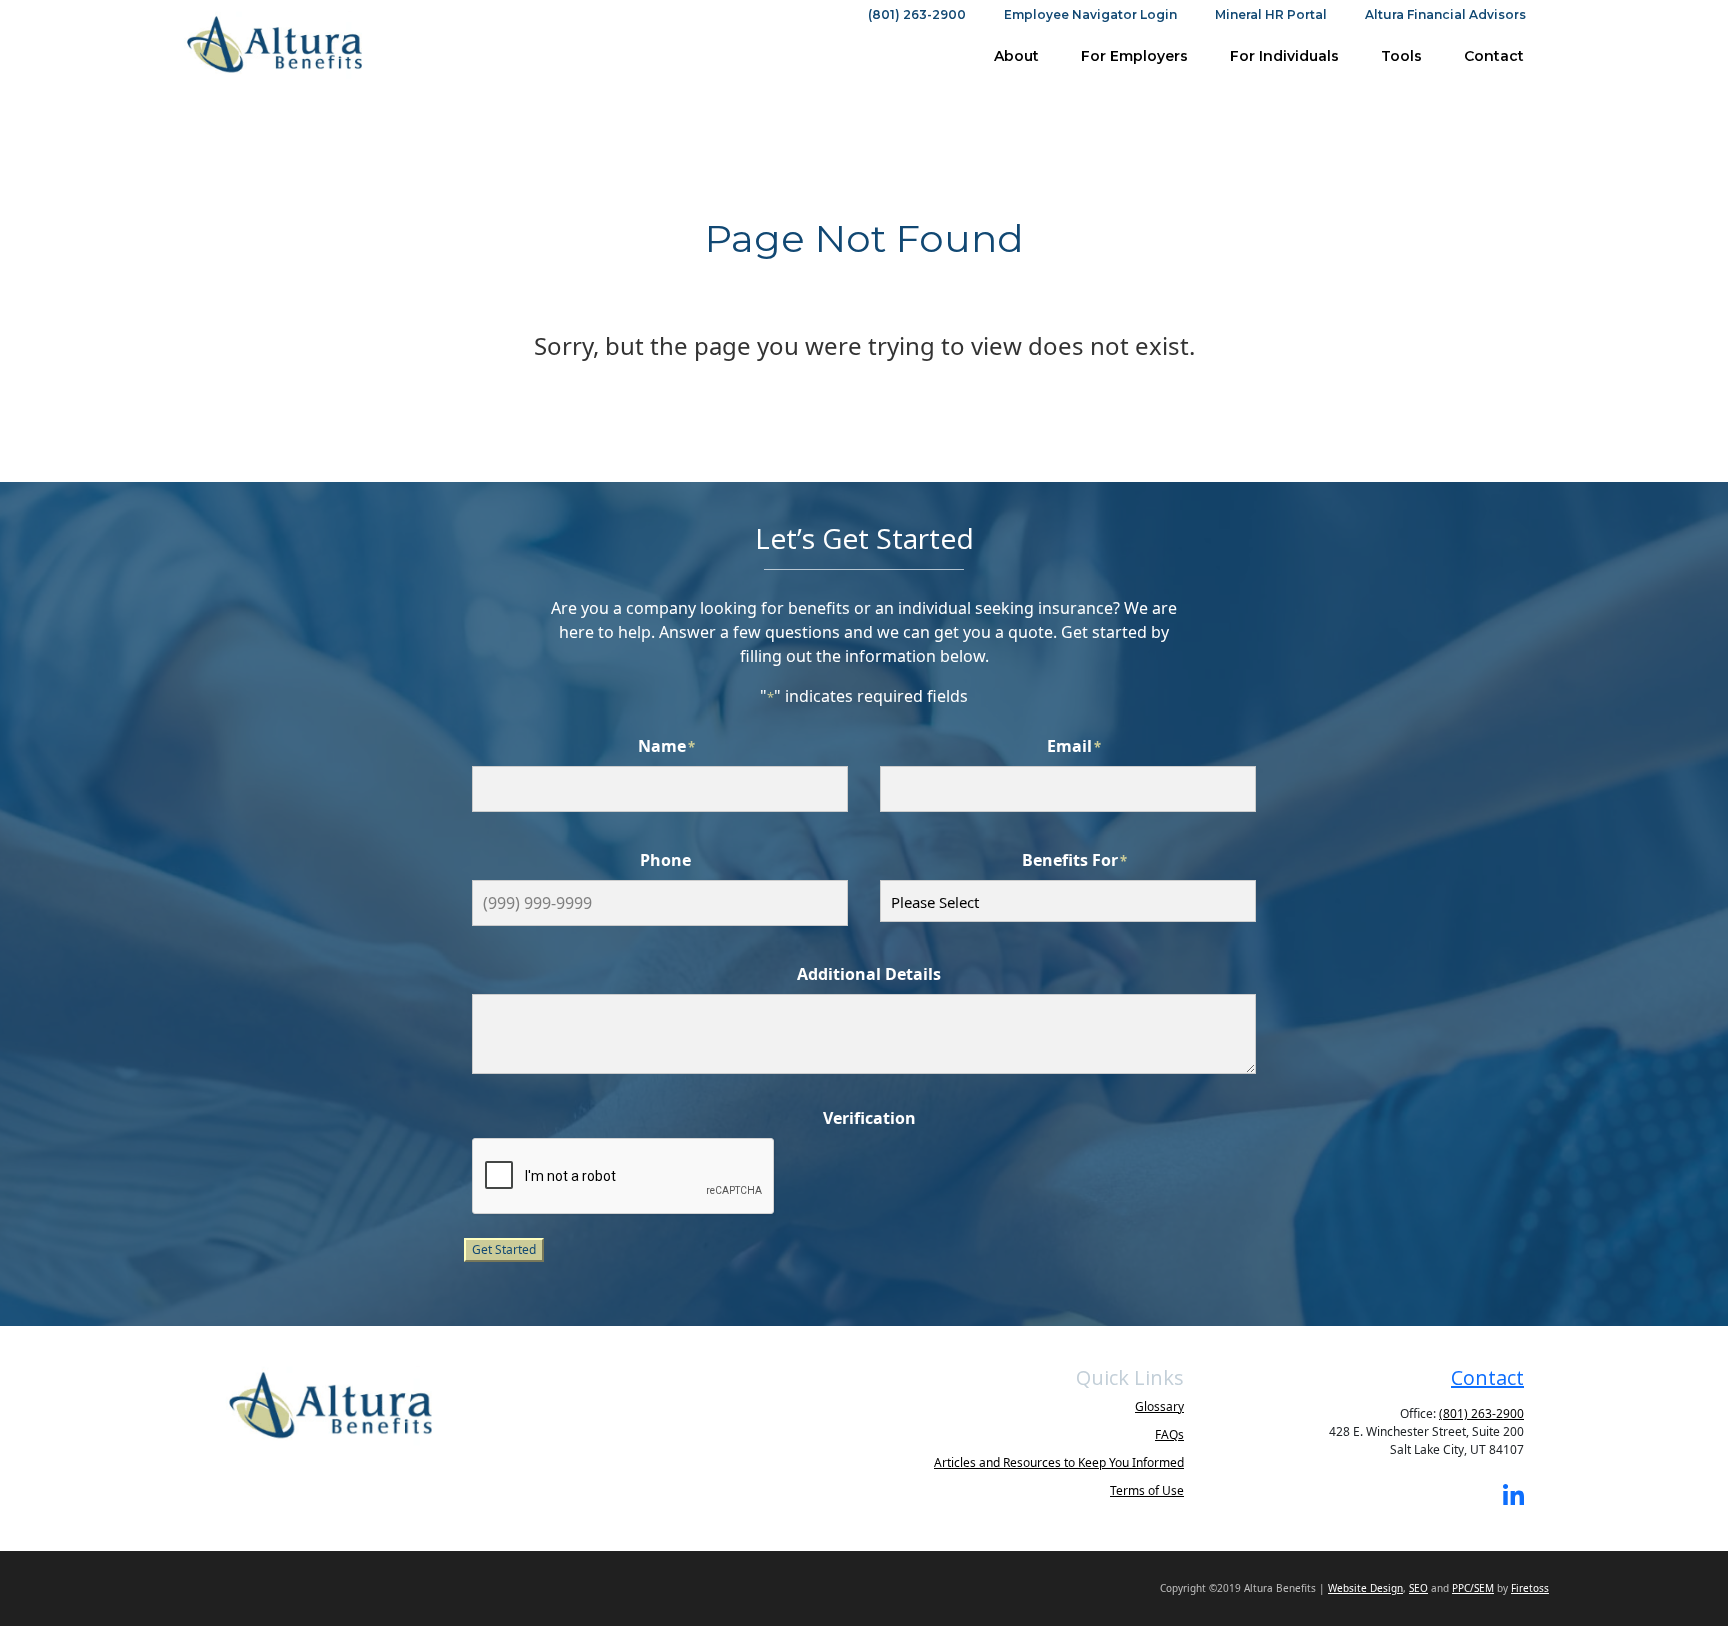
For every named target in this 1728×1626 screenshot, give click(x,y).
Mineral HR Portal (1271, 14)
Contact (1494, 56)
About (1016, 56)
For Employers (1134, 56)
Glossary (1159, 1406)
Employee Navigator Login (1090, 14)
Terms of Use (1147, 1490)
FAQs (1169, 1434)
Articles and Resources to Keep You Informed (1059, 1462)
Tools (1401, 56)
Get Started (504, 1249)
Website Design (1365, 1588)
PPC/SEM (1473, 1588)
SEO (1418, 1588)
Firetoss (1530, 1588)
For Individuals (1284, 56)
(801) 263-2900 (917, 14)
